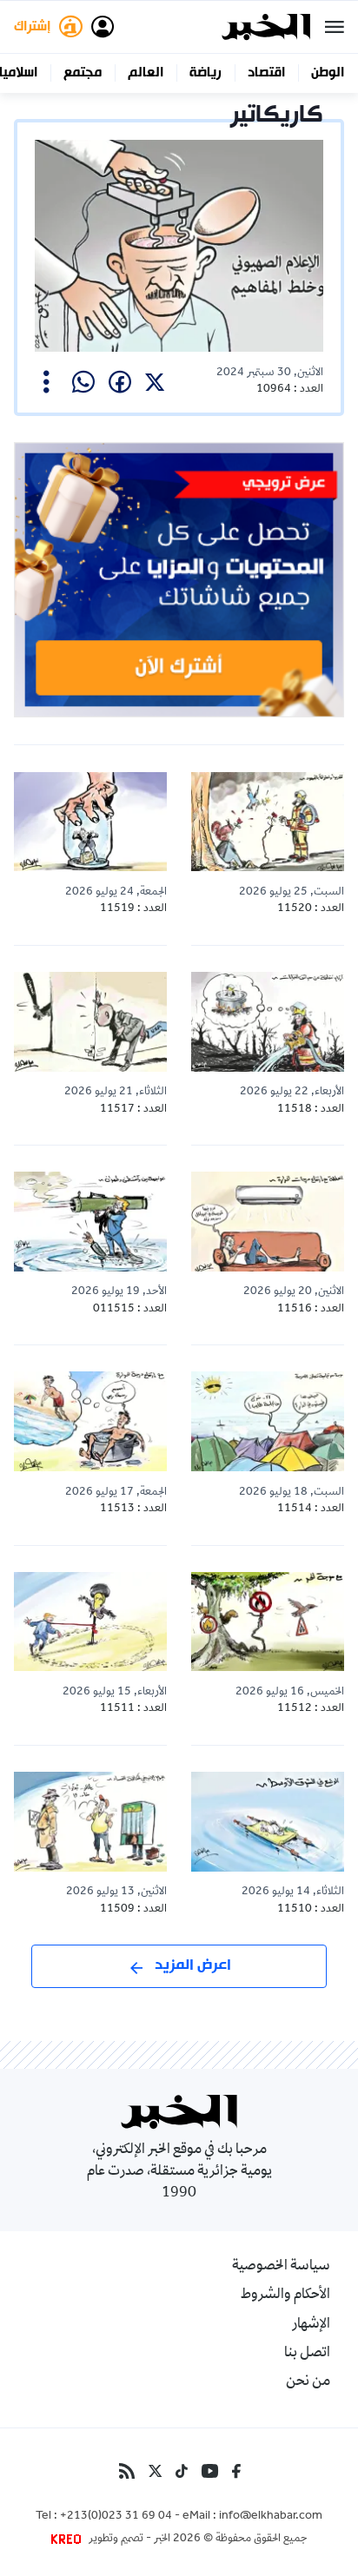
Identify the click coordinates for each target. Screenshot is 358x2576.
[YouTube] (210, 2471)
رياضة (206, 73)
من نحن (308, 2382)
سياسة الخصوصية (281, 2267)
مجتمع (83, 73)
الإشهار (311, 2325)
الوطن (328, 73)
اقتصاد (266, 73)
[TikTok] (182, 2471)
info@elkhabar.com (271, 2517)
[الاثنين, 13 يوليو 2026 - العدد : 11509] (90, 1822)
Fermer (335, 27)
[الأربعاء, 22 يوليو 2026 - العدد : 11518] (268, 1022)
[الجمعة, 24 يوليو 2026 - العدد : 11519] (90, 822)
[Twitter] (155, 2471)
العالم (146, 73)
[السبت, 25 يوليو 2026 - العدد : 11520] (268, 822)
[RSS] (127, 2471)
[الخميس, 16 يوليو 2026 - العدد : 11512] (268, 1622)
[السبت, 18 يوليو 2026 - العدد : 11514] (268, 1421)
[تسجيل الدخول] (103, 27)
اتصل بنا (307, 2354)
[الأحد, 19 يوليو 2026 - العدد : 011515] (90, 1222)
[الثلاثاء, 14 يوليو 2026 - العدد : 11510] (268, 1822)
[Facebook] (236, 2471)
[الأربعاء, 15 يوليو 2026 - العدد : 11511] (90, 1622)
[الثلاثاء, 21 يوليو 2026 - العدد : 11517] (90, 1022)
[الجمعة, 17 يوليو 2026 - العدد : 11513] (90, 1421)
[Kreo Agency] (69, 2540)
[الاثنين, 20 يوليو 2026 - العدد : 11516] (268, 1222)
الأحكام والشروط (285, 2295)
